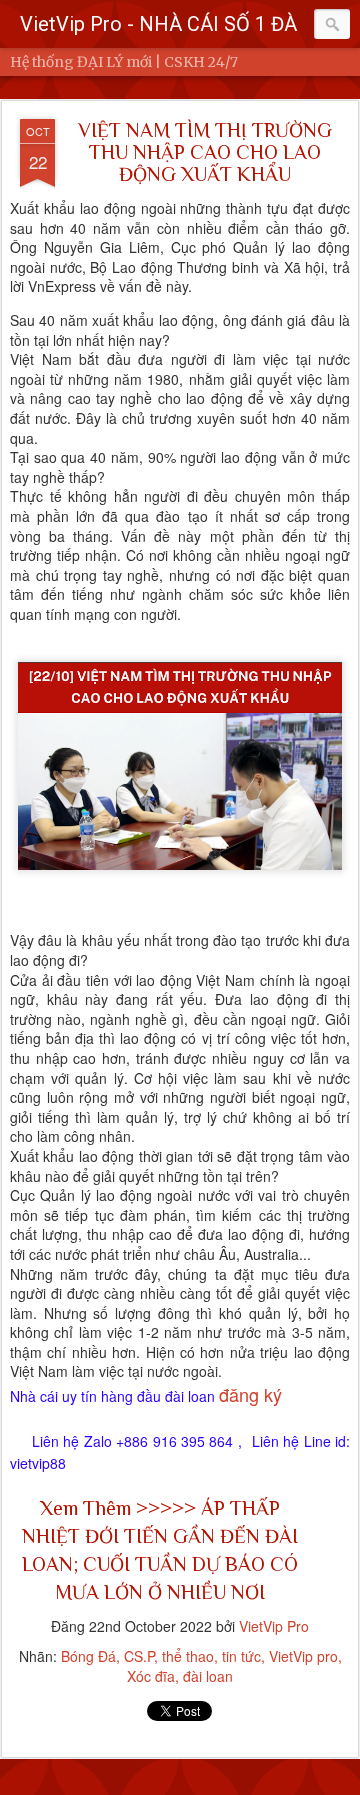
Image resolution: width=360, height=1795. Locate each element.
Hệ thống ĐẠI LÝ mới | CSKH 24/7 (124, 62)
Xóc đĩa (151, 1676)
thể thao (188, 1656)
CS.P (139, 1656)
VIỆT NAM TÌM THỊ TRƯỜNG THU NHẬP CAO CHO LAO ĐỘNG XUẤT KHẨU (205, 152)
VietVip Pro (274, 1626)
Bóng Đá (88, 1656)
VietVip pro (303, 1656)
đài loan (208, 1676)
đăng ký (250, 1394)
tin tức (241, 1656)
